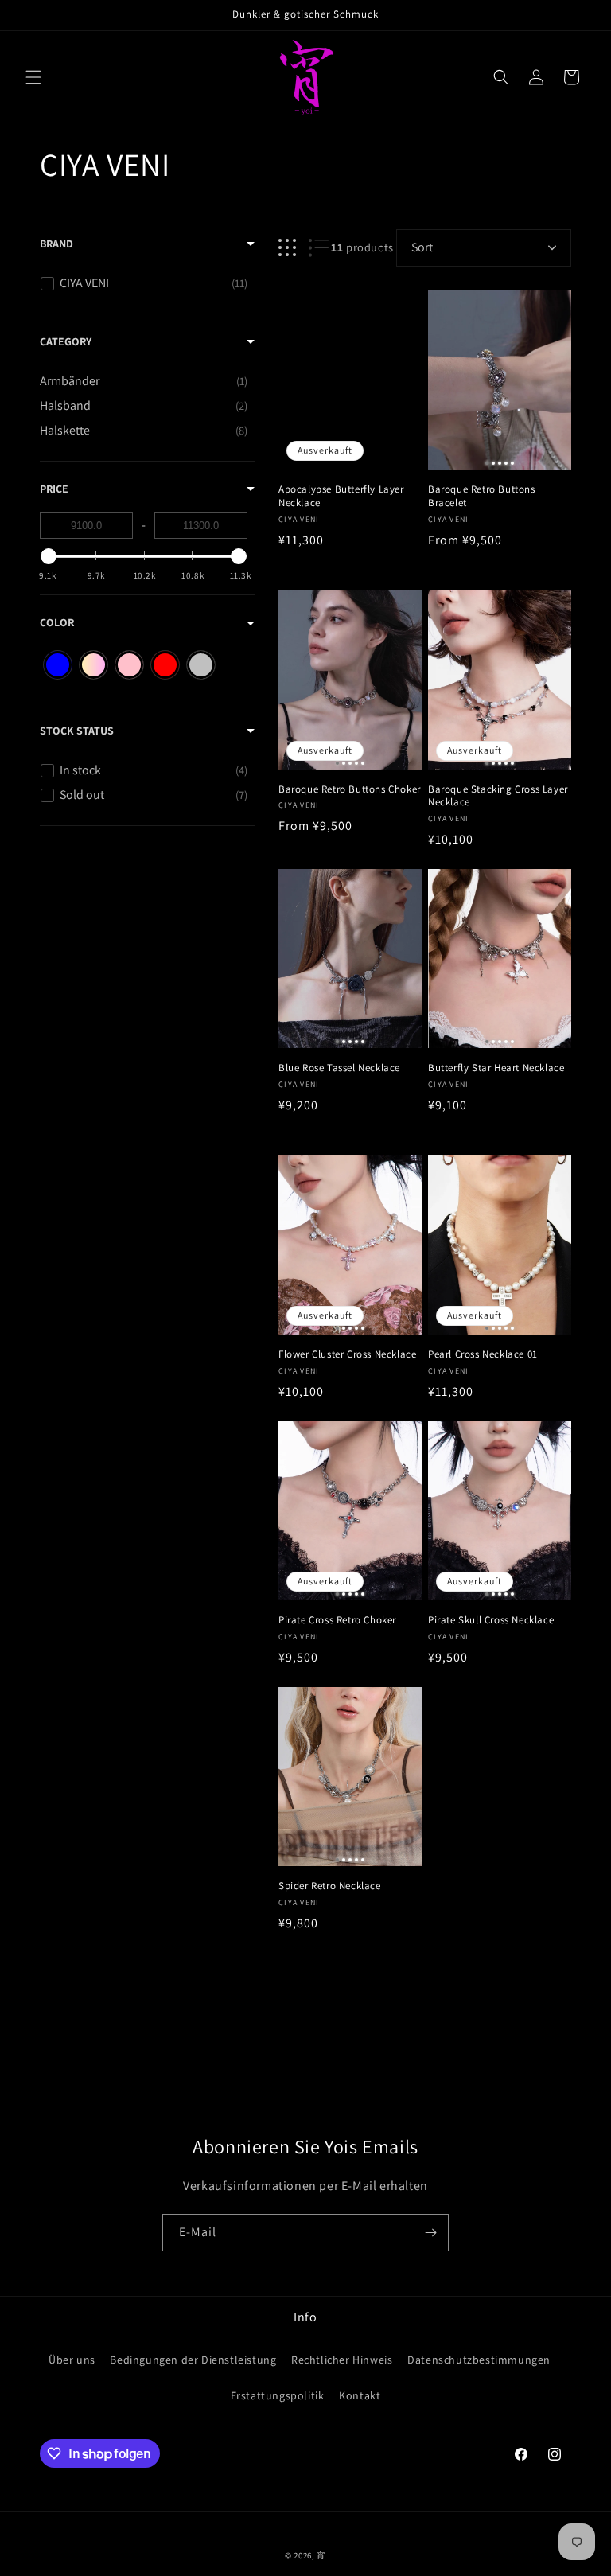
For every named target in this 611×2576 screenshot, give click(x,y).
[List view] (319, 248)
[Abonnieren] (430, 2233)
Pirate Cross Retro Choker (337, 1620)
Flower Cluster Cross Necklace (347, 1354)
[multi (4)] (93, 665)
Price (54, 489)
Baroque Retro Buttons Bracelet (482, 496)
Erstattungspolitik (278, 2395)
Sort (422, 247)
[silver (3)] (201, 665)
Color (57, 622)
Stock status (77, 731)
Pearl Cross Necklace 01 (483, 1354)
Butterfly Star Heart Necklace (496, 1068)
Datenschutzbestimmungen (479, 2360)
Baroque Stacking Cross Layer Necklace (498, 796)
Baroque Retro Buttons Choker (350, 789)
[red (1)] (165, 665)
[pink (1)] (129, 665)
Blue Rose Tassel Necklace (339, 1068)
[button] (33, 77)
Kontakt (360, 2395)
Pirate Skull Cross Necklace (491, 1620)
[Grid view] (287, 248)
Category (66, 341)
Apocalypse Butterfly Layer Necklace (341, 496)
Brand (56, 244)
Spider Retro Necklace (330, 1886)
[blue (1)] (58, 665)
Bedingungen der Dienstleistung (193, 2360)
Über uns (72, 2360)
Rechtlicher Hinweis (342, 2360)
